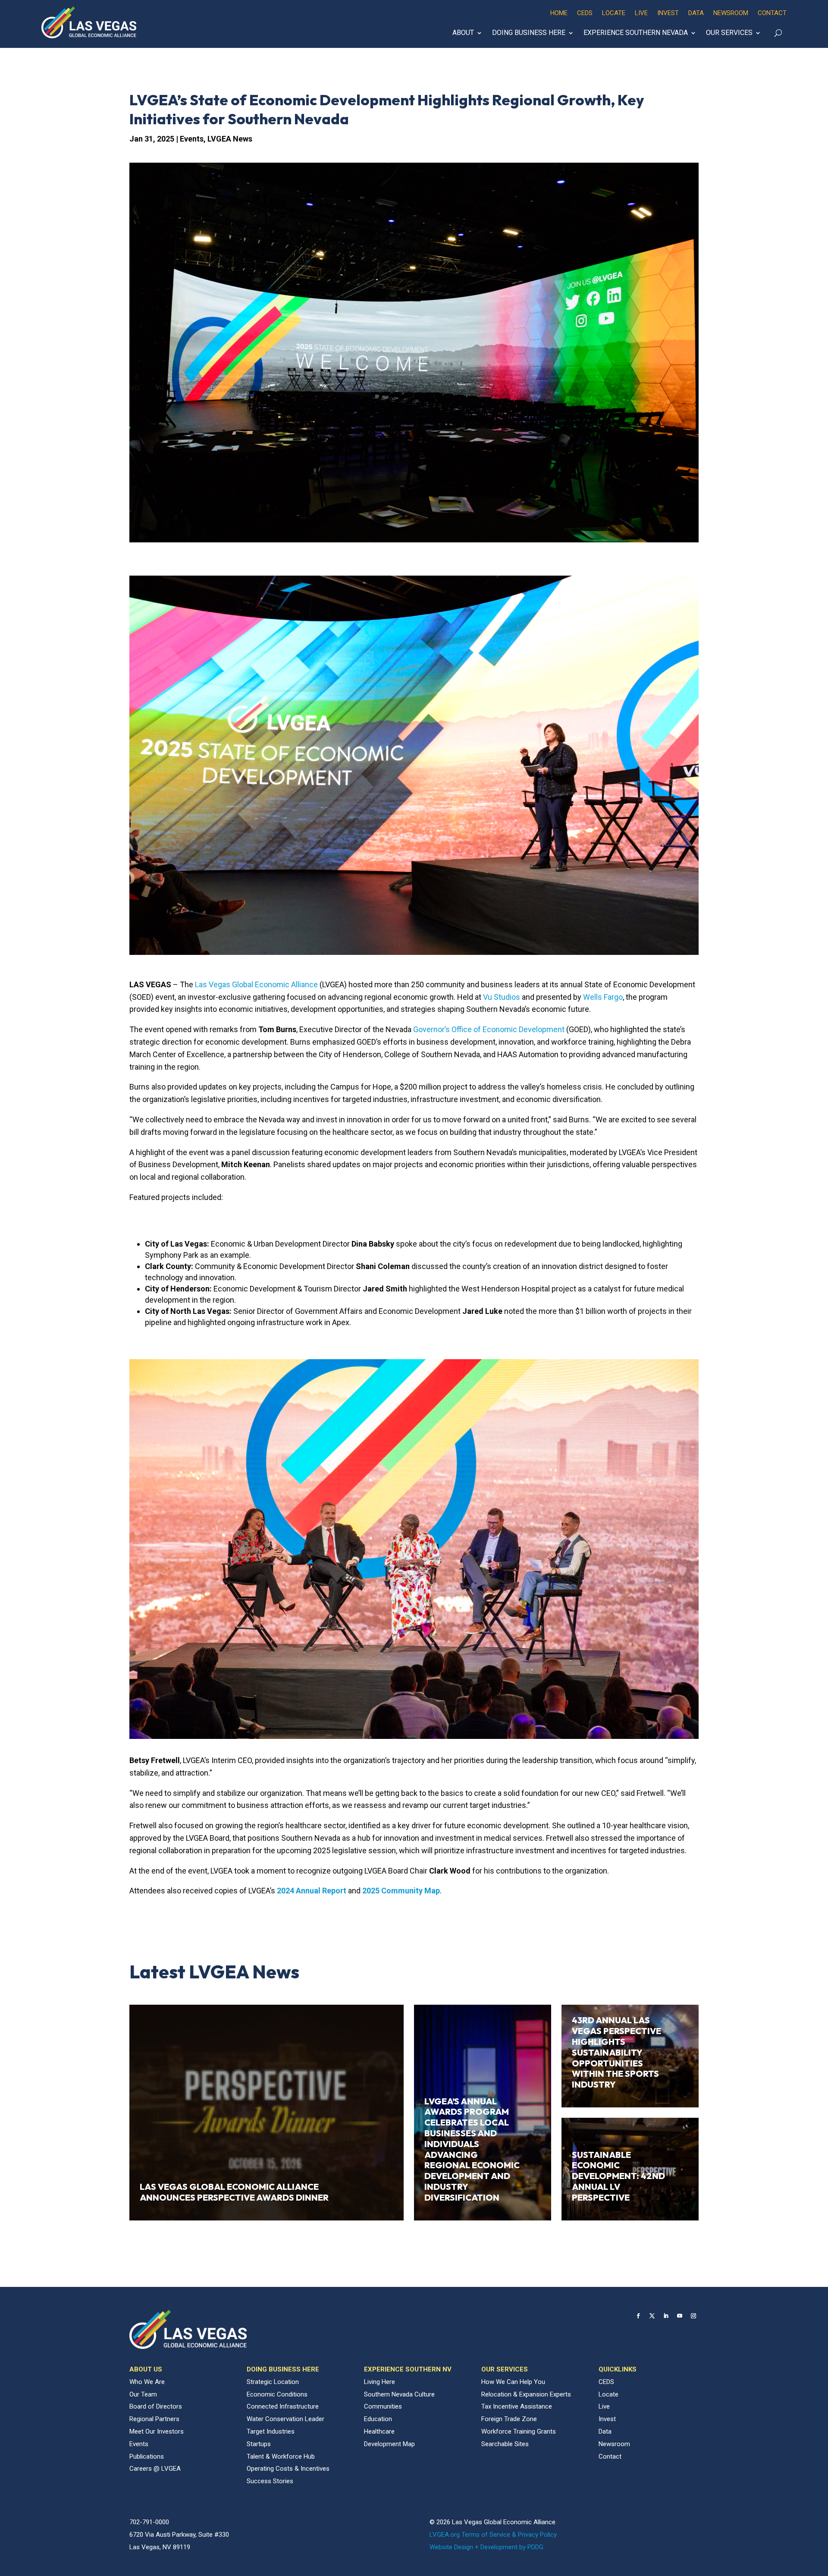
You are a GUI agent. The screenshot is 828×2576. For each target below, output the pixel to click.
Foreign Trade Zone (509, 2419)
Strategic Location (273, 2382)
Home (559, 13)
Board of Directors (156, 2406)
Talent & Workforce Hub (281, 2456)
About (463, 33)
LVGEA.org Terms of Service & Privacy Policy (493, 2535)
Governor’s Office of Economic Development (489, 1029)
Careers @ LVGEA (155, 2469)
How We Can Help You (513, 2382)
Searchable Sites (505, 2444)
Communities (383, 2406)
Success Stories (270, 2481)
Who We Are (147, 2382)
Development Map (389, 2444)
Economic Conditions (277, 2394)
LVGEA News (230, 139)
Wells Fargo (603, 997)
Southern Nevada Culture (399, 2394)
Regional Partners (154, 2419)
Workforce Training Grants (519, 2431)
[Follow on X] (652, 2316)
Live (641, 13)
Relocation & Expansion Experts (526, 2394)
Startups (259, 2444)
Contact (772, 13)
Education (378, 2419)
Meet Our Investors (157, 2431)
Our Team (143, 2394)
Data (696, 13)
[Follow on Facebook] (638, 2316)
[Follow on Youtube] (680, 2316)
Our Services (729, 33)
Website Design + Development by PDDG (486, 2547)
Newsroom (731, 13)
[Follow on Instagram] (693, 2316)
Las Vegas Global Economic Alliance (256, 984)
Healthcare (379, 2431)
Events (192, 139)
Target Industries (271, 2431)
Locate (614, 13)
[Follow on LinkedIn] (666, 2316)
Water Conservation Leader (285, 2419)
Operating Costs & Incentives (288, 2469)
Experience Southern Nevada (636, 33)
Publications (147, 2456)
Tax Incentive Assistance (517, 2406)
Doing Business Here (529, 33)
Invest (668, 13)
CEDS (585, 13)
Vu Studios (502, 997)
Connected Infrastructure (283, 2406)
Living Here (379, 2382)
